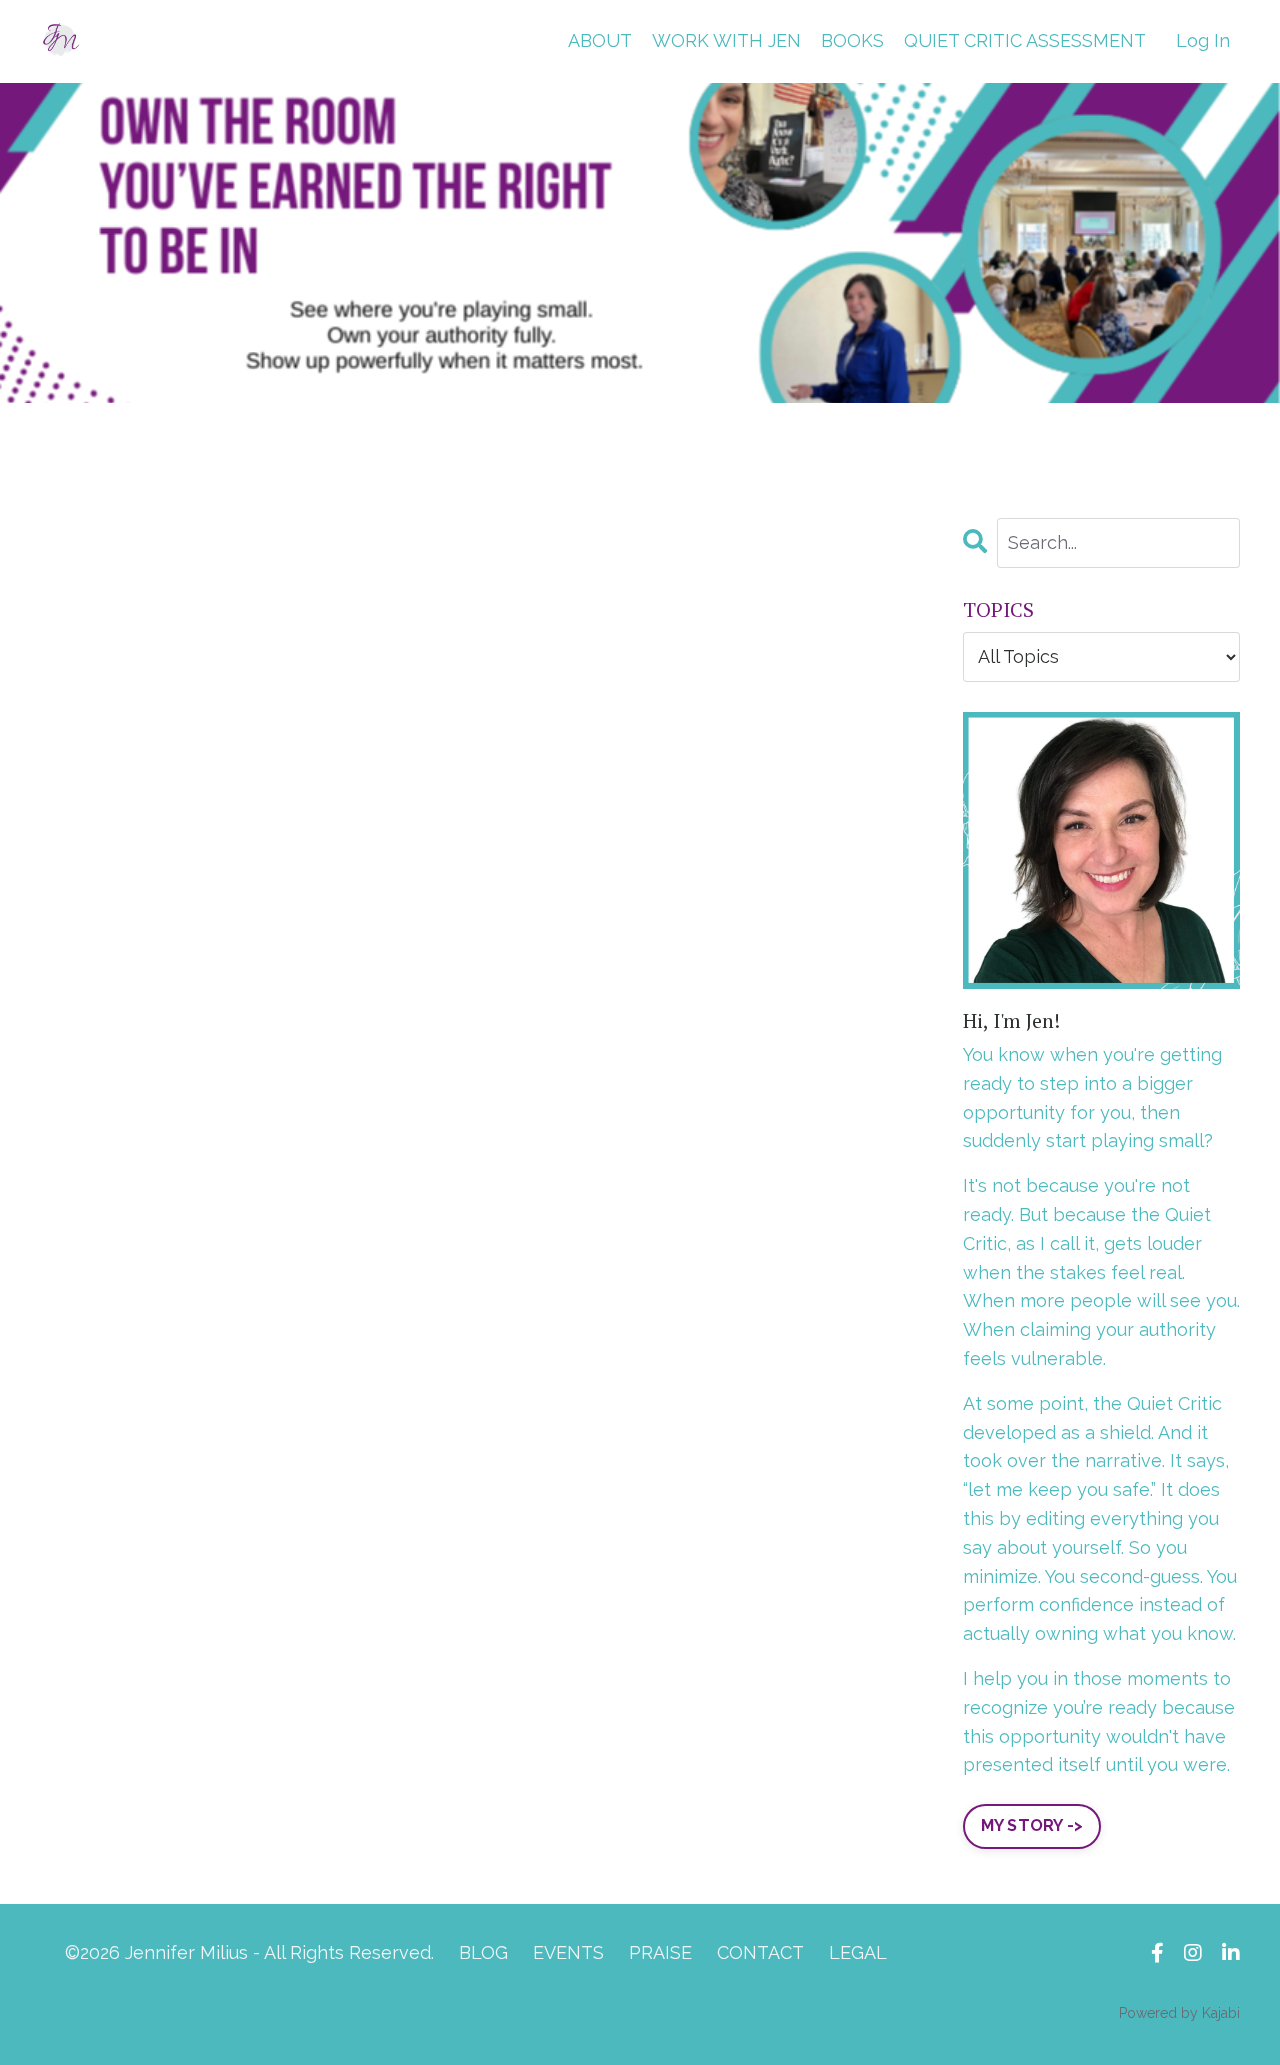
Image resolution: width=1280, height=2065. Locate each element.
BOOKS (852, 40)
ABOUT (600, 40)
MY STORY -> (1032, 1825)
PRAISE (660, 1952)
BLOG (483, 1952)
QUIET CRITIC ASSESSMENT (1025, 40)
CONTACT (760, 1952)
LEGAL (858, 1952)
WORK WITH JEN (726, 40)
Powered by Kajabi (1179, 2013)
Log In (1203, 40)
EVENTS (568, 1952)
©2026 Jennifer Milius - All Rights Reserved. (249, 1952)
